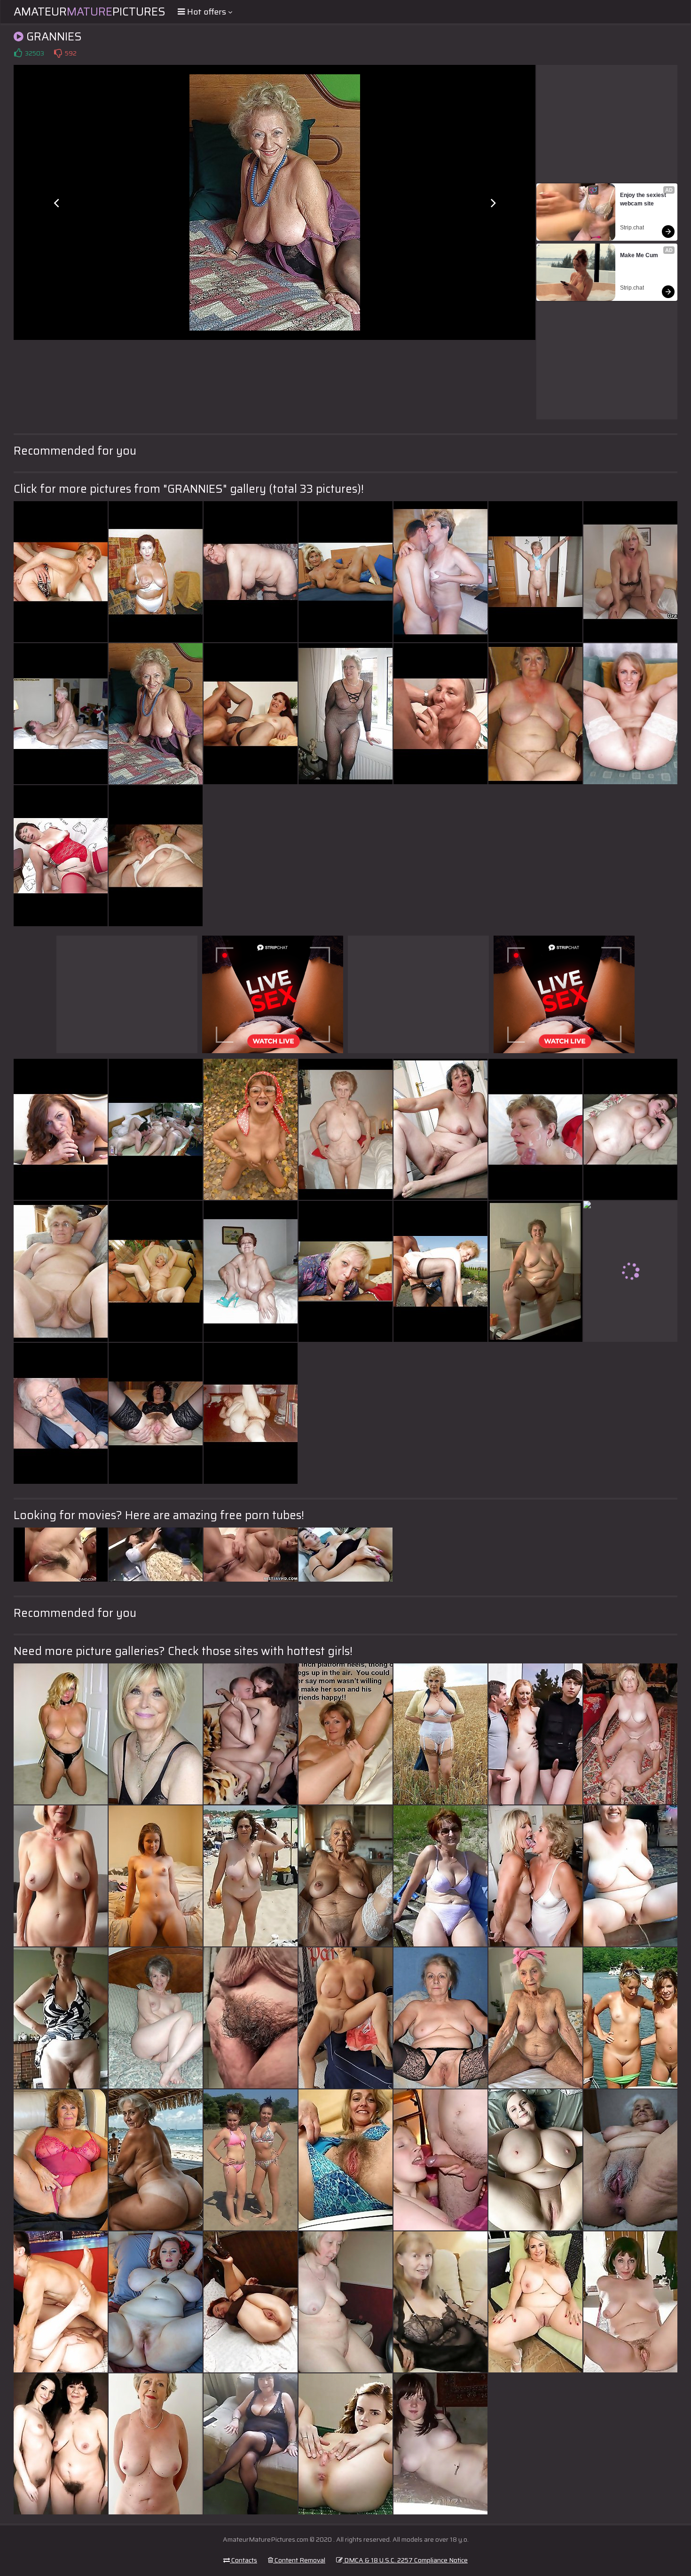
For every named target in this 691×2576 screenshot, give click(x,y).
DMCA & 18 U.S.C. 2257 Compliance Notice (405, 2560)
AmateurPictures (90, 12)
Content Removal (299, 2560)
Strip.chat (632, 228)
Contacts (243, 2560)
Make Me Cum (639, 255)
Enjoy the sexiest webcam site (644, 199)
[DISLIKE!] (58, 53)
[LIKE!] (18, 53)
